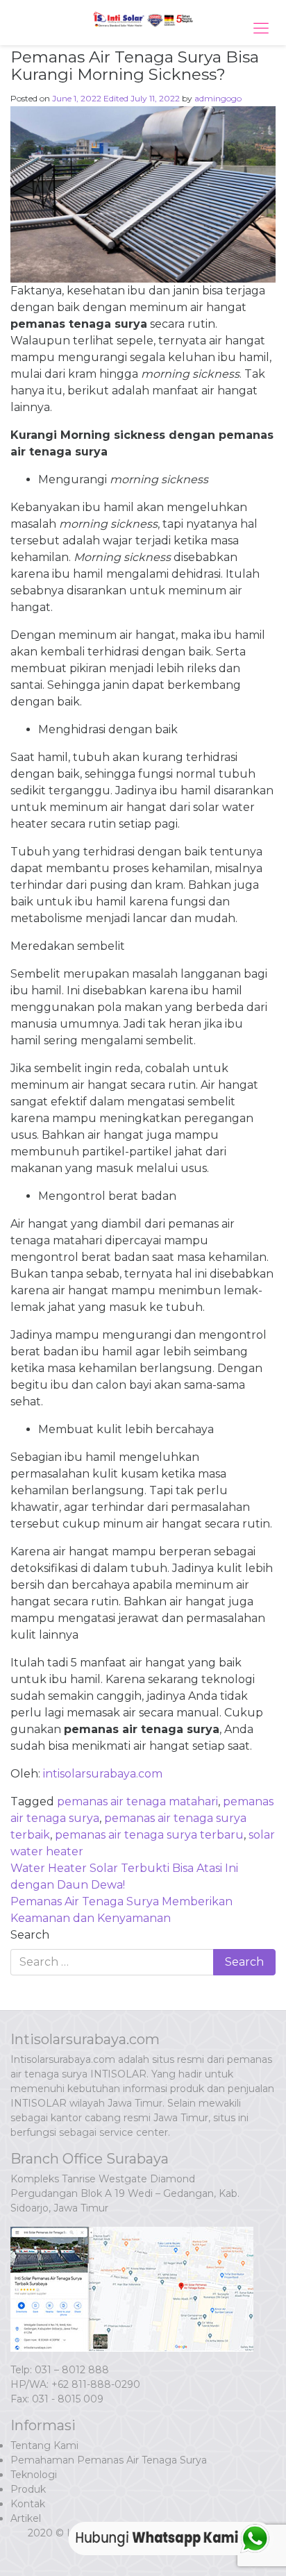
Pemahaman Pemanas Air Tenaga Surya (109, 2460)
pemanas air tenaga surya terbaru (149, 1835)
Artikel (26, 2518)
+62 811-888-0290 (96, 2384)
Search (30, 1935)
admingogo (218, 98)
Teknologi (34, 2475)
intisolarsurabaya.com (103, 1774)
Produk (28, 2489)
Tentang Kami (44, 2445)
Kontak (28, 2504)
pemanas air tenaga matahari (137, 1801)
